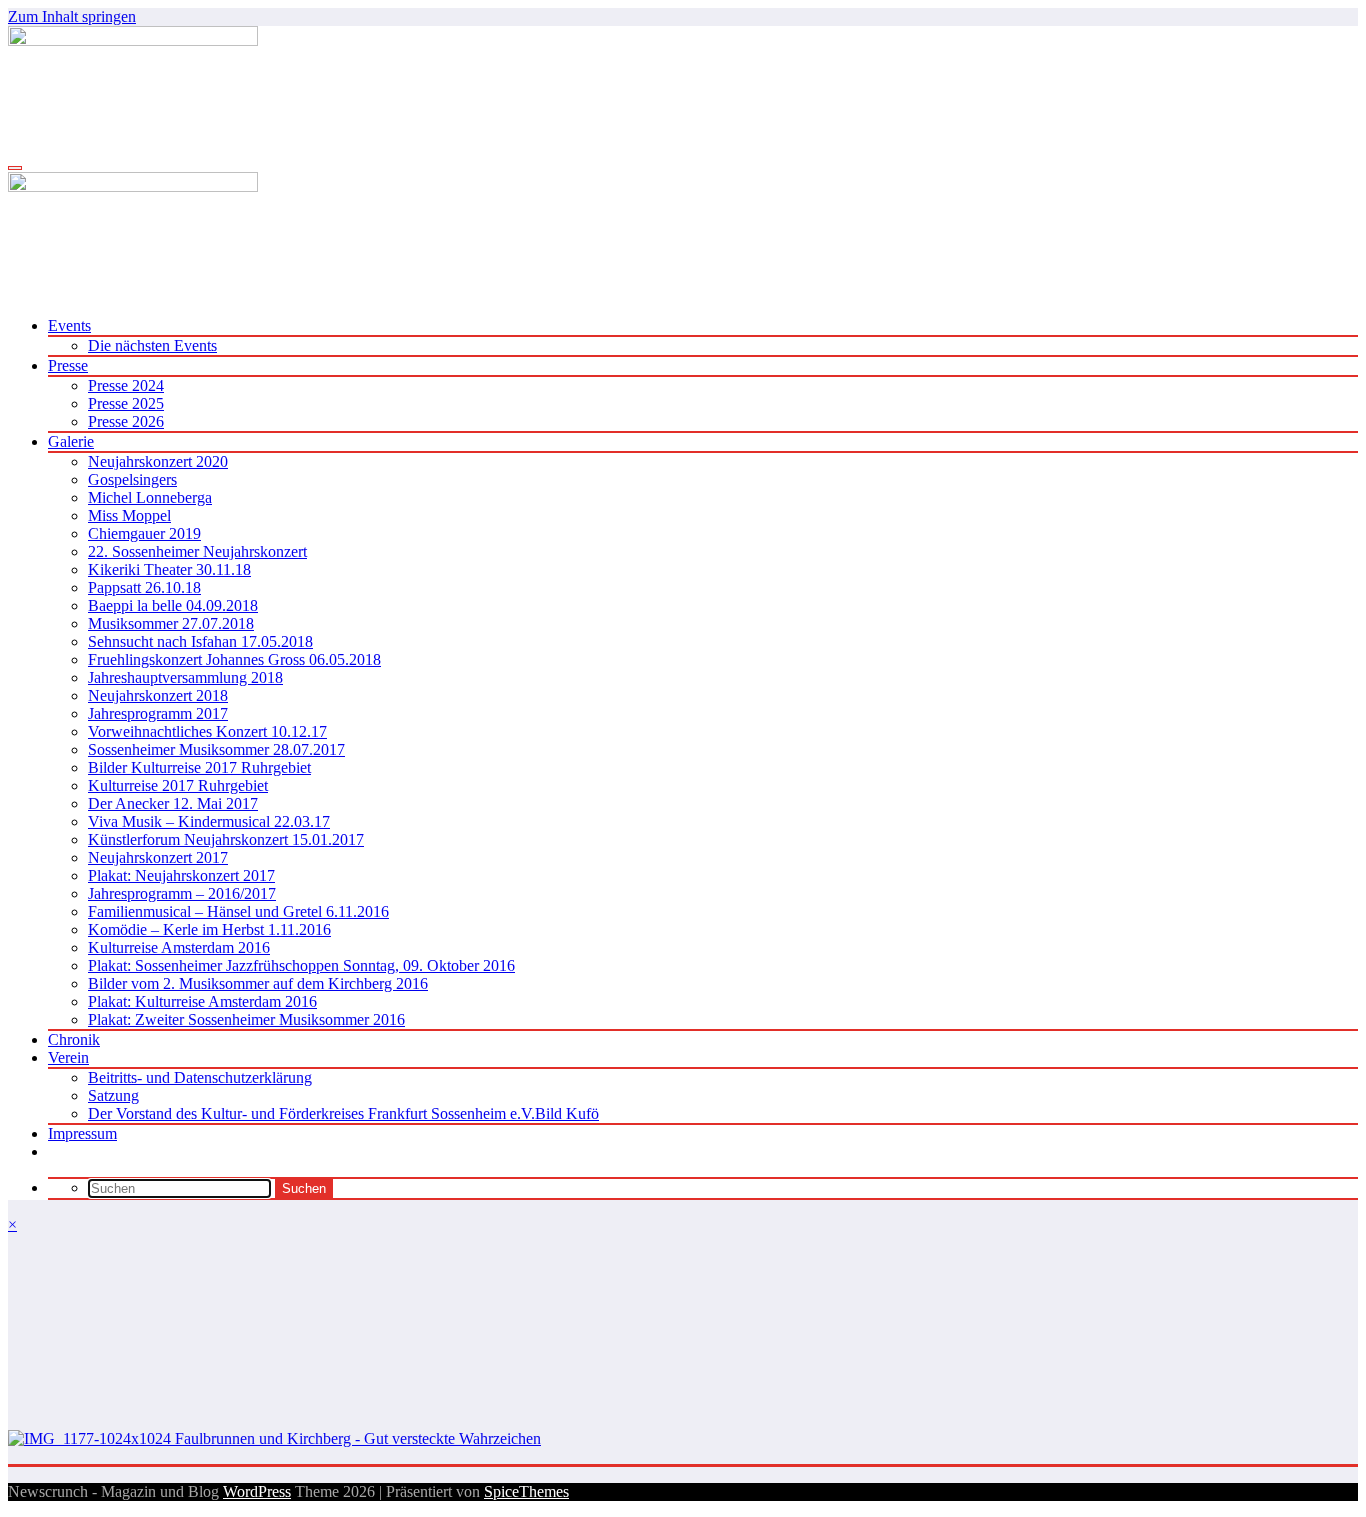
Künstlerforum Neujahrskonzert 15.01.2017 (226, 839)
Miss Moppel (129, 515)
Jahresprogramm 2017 (158, 713)
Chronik (74, 1039)
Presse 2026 (126, 421)
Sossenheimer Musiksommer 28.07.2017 (216, 749)
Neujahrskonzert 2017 (158, 857)
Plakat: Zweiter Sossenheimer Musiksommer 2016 (246, 1019)
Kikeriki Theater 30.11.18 (169, 569)
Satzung (113, 1095)
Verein (68, 1057)
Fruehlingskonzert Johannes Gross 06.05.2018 (234, 659)
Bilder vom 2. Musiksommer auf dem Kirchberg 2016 (258, 983)
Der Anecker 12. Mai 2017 (173, 803)
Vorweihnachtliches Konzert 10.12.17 (207, 731)
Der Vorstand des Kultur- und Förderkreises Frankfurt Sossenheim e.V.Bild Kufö (343, 1113)
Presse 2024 (126, 385)
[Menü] (15, 168)
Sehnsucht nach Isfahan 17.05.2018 (200, 641)
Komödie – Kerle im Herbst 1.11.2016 (209, 929)
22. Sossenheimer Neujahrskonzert (197, 551)
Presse (68, 365)
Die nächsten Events (152, 345)
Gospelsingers (132, 479)
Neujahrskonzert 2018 (158, 695)
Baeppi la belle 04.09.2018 (173, 605)
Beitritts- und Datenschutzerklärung (200, 1077)
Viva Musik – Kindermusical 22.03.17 (209, 821)
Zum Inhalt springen (72, 16)
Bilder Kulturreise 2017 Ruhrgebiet (199, 767)
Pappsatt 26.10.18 (144, 587)
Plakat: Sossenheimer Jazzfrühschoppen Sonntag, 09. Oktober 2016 (301, 965)
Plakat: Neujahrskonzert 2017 (181, 875)
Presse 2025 (126, 403)
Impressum (82, 1133)
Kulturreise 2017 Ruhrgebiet (178, 785)
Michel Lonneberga (150, 497)
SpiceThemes (526, 1491)
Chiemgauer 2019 (144, 533)
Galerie (71, 441)
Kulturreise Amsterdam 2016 (179, 947)
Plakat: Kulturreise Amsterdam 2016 (202, 1001)
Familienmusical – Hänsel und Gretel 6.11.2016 (238, 911)
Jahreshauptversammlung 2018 (185, 677)
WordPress (257, 1491)
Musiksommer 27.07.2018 (171, 623)
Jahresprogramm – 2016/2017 (182, 893)
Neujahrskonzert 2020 (158, 461)
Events (69, 325)
